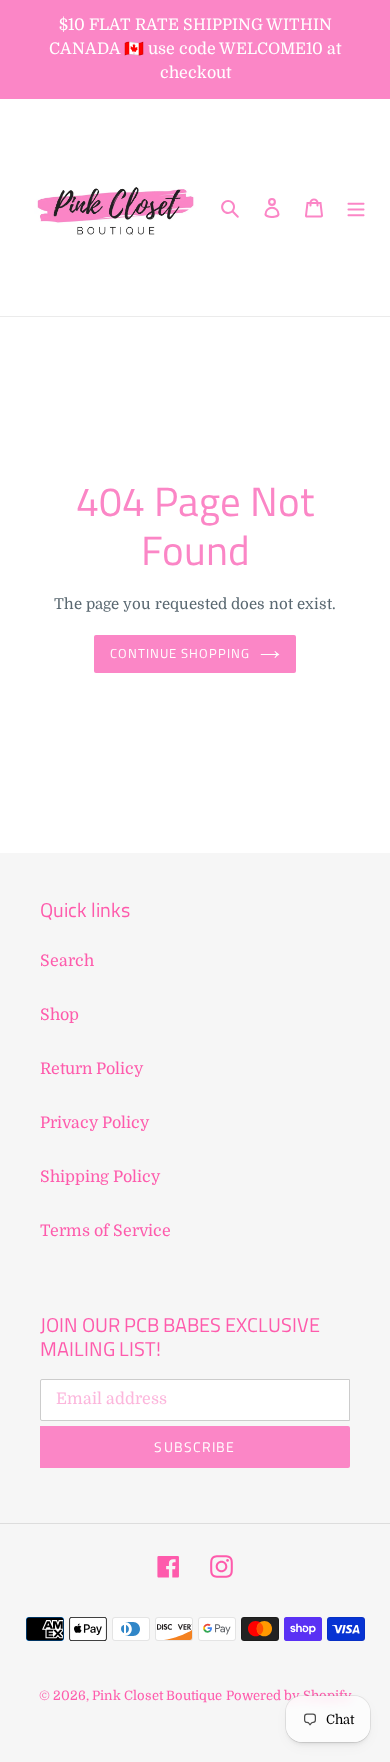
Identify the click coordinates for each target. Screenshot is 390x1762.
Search (67, 961)
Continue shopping (180, 653)
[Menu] (356, 208)
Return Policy (91, 1069)
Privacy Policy (94, 1123)
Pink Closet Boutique (157, 1695)
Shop (59, 1015)
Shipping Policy (100, 1177)
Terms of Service (105, 1231)
